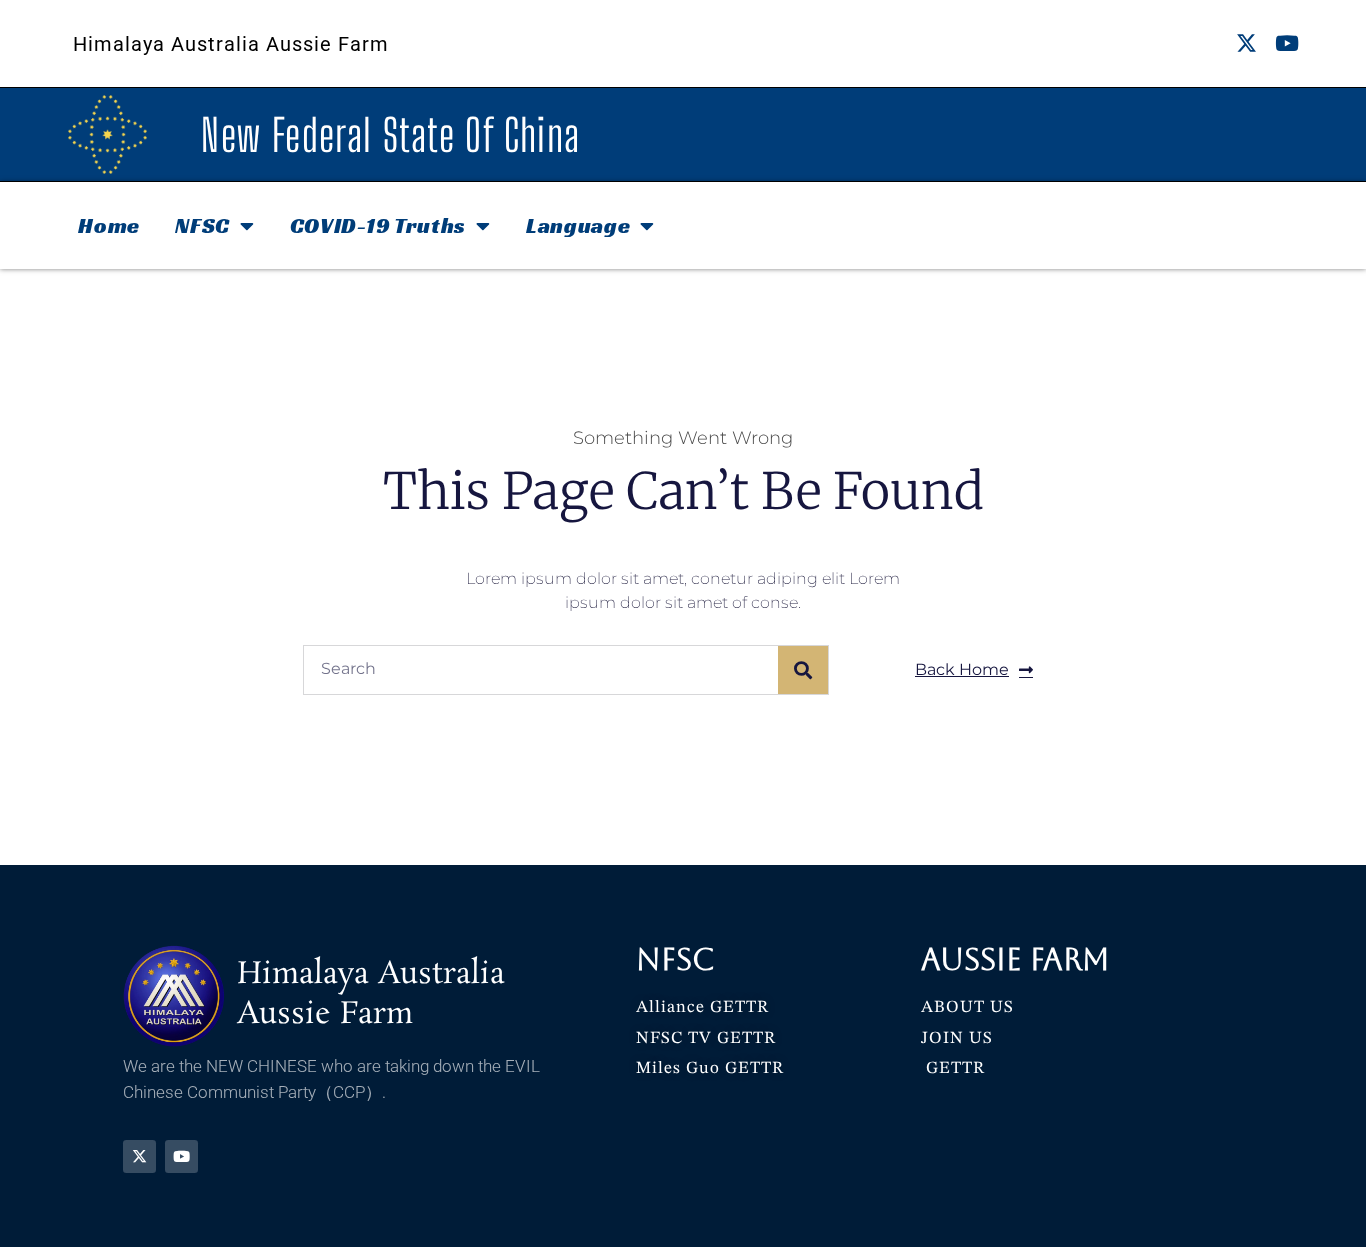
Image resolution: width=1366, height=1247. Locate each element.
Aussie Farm (1015, 959)
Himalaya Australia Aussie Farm (231, 44)
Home (109, 225)
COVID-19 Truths (378, 225)
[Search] (803, 670)
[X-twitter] (1246, 43)
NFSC (202, 225)
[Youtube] (1287, 43)
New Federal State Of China (390, 135)
